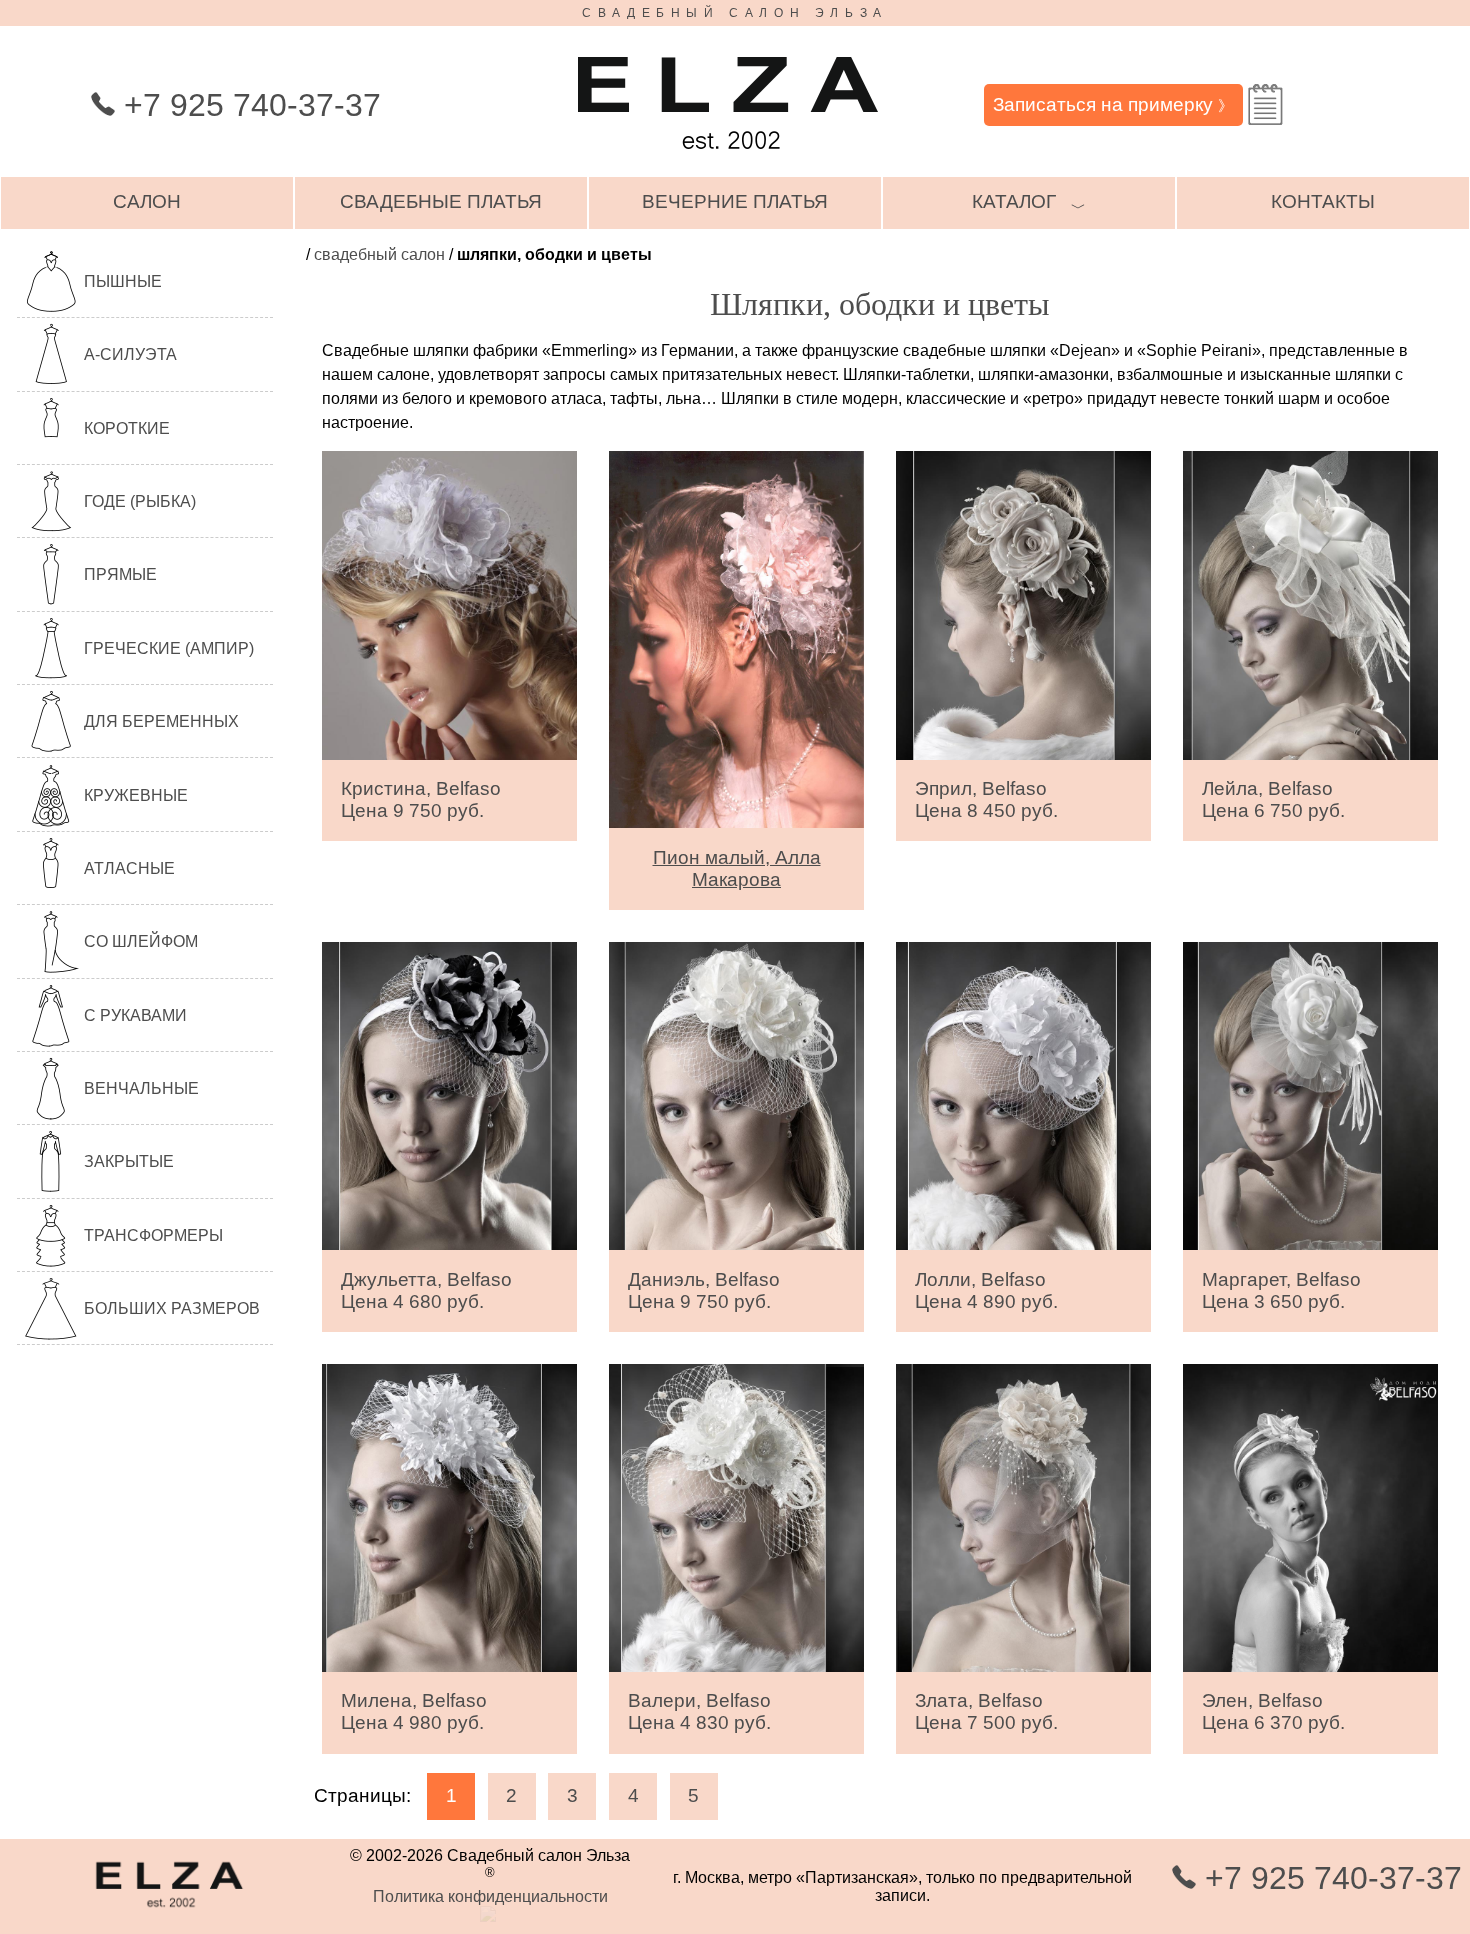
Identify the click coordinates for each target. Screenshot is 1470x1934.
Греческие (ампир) (169, 648)
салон (147, 201)
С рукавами (135, 1015)
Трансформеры (153, 1235)
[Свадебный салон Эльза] (728, 158)
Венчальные (141, 1088)
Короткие (127, 428)
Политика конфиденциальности (490, 1896)
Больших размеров (172, 1308)
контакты (1323, 201)
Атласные (129, 868)
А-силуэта (130, 354)
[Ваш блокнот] (1265, 104)
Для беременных (161, 721)
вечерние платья (735, 201)
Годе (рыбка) (140, 501)
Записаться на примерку (1113, 104)
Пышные (123, 281)
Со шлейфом (141, 941)
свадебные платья (441, 201)
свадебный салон (379, 254)
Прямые (120, 574)
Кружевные (136, 795)
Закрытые (129, 1161)
